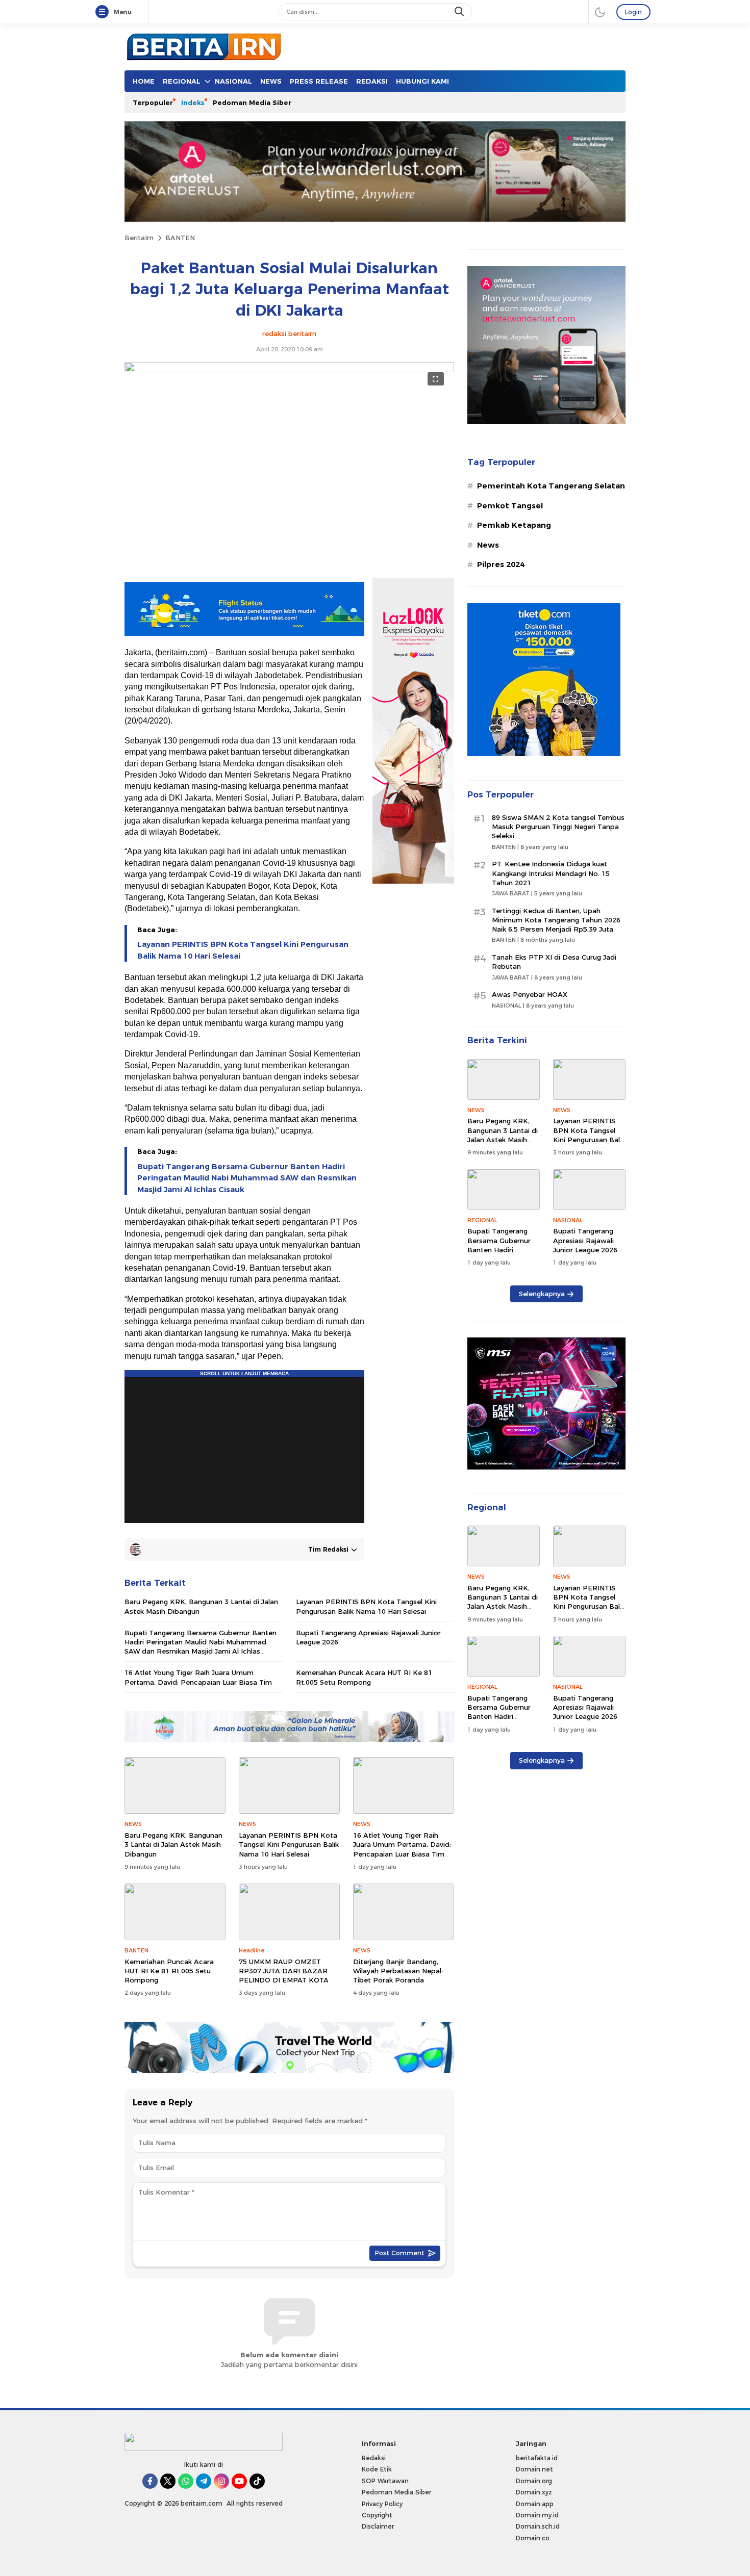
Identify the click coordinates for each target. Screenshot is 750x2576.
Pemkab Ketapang (514, 525)
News (488, 545)
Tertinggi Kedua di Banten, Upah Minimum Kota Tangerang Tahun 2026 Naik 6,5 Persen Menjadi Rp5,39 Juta (556, 920)
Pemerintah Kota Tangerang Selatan (551, 486)
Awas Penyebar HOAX (530, 994)
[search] (460, 12)
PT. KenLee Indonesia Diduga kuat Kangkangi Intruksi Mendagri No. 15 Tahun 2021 (551, 873)
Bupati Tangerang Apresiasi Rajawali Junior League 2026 (368, 1637)
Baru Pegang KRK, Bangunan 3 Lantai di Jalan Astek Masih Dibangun (201, 1606)
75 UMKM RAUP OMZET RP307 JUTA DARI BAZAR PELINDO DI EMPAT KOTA (284, 1971)
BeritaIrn (139, 238)
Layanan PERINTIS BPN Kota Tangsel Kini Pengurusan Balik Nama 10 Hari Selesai (243, 950)
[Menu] (104, 12)
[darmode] (600, 12)
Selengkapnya (542, 1294)
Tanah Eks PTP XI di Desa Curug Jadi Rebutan (554, 962)
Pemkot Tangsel (510, 506)
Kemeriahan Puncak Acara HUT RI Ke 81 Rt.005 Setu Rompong (364, 1677)
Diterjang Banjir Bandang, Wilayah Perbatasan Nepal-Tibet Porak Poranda (398, 1971)
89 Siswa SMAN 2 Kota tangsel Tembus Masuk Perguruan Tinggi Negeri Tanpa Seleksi (558, 827)
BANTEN (180, 238)
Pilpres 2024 (501, 564)
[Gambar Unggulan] (289, 370)
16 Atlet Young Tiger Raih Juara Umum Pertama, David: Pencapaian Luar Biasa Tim (198, 1677)
